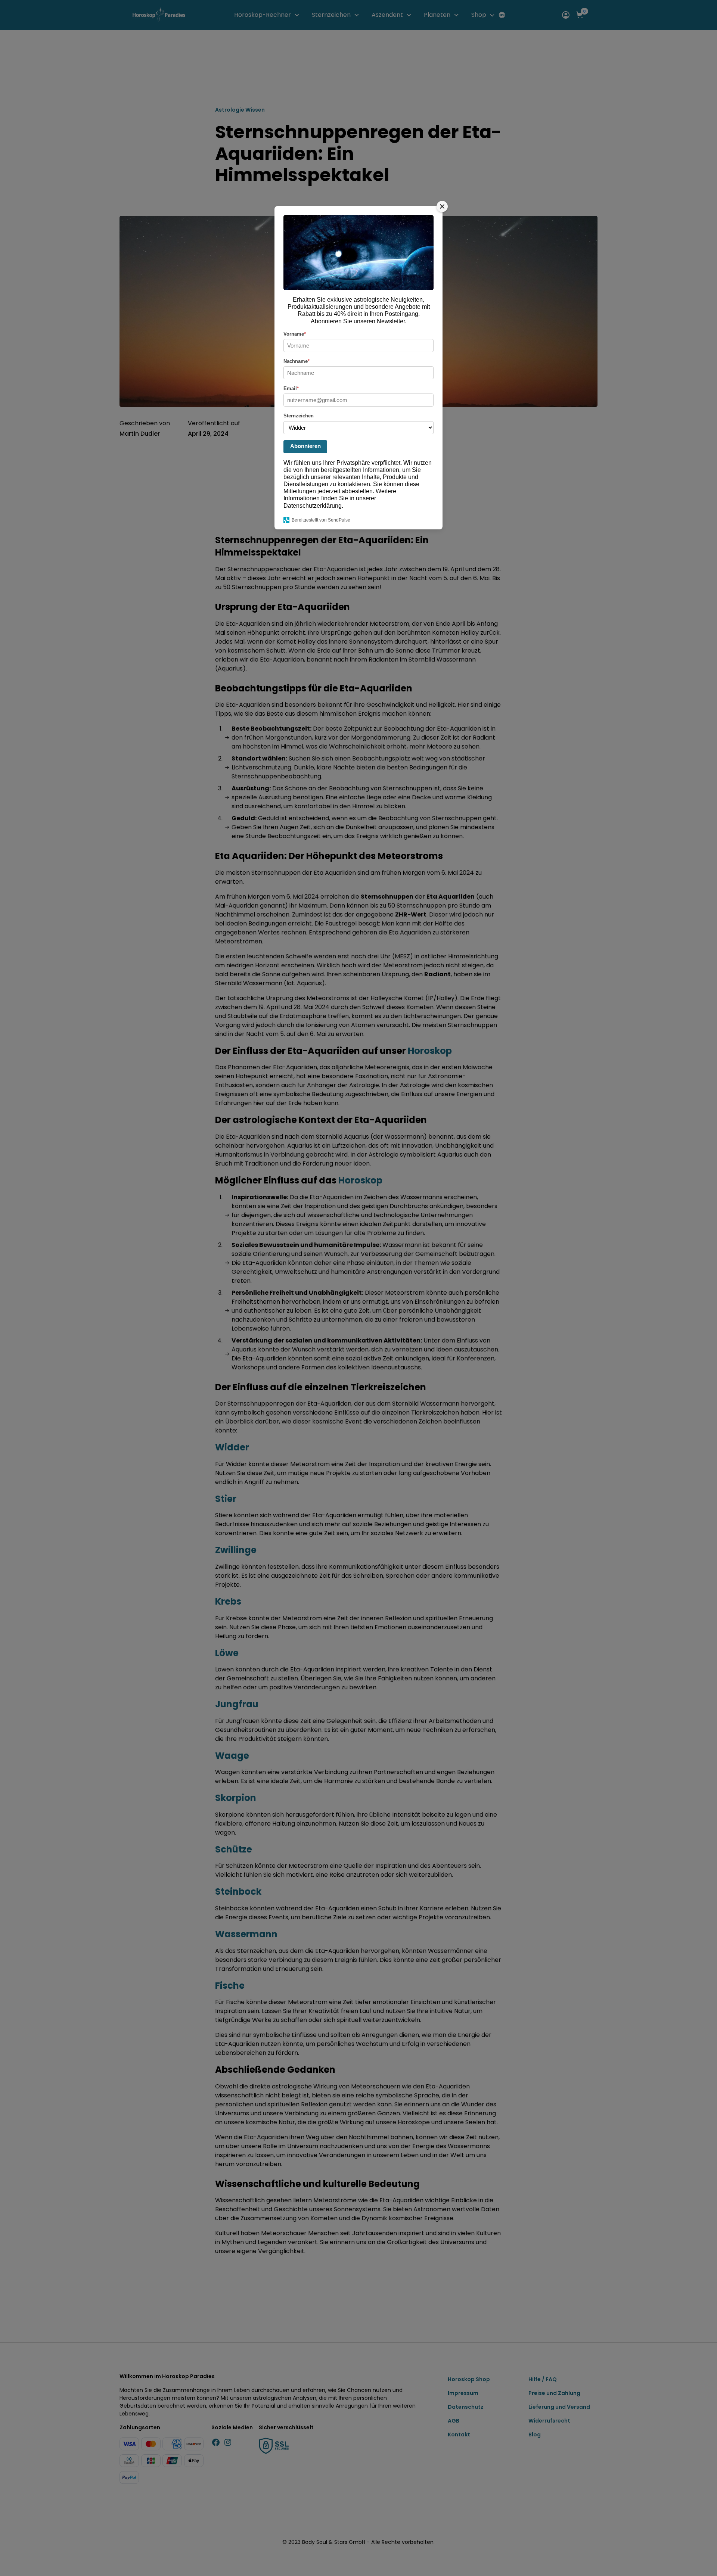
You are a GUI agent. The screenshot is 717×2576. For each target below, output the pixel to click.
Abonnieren (305, 446)
